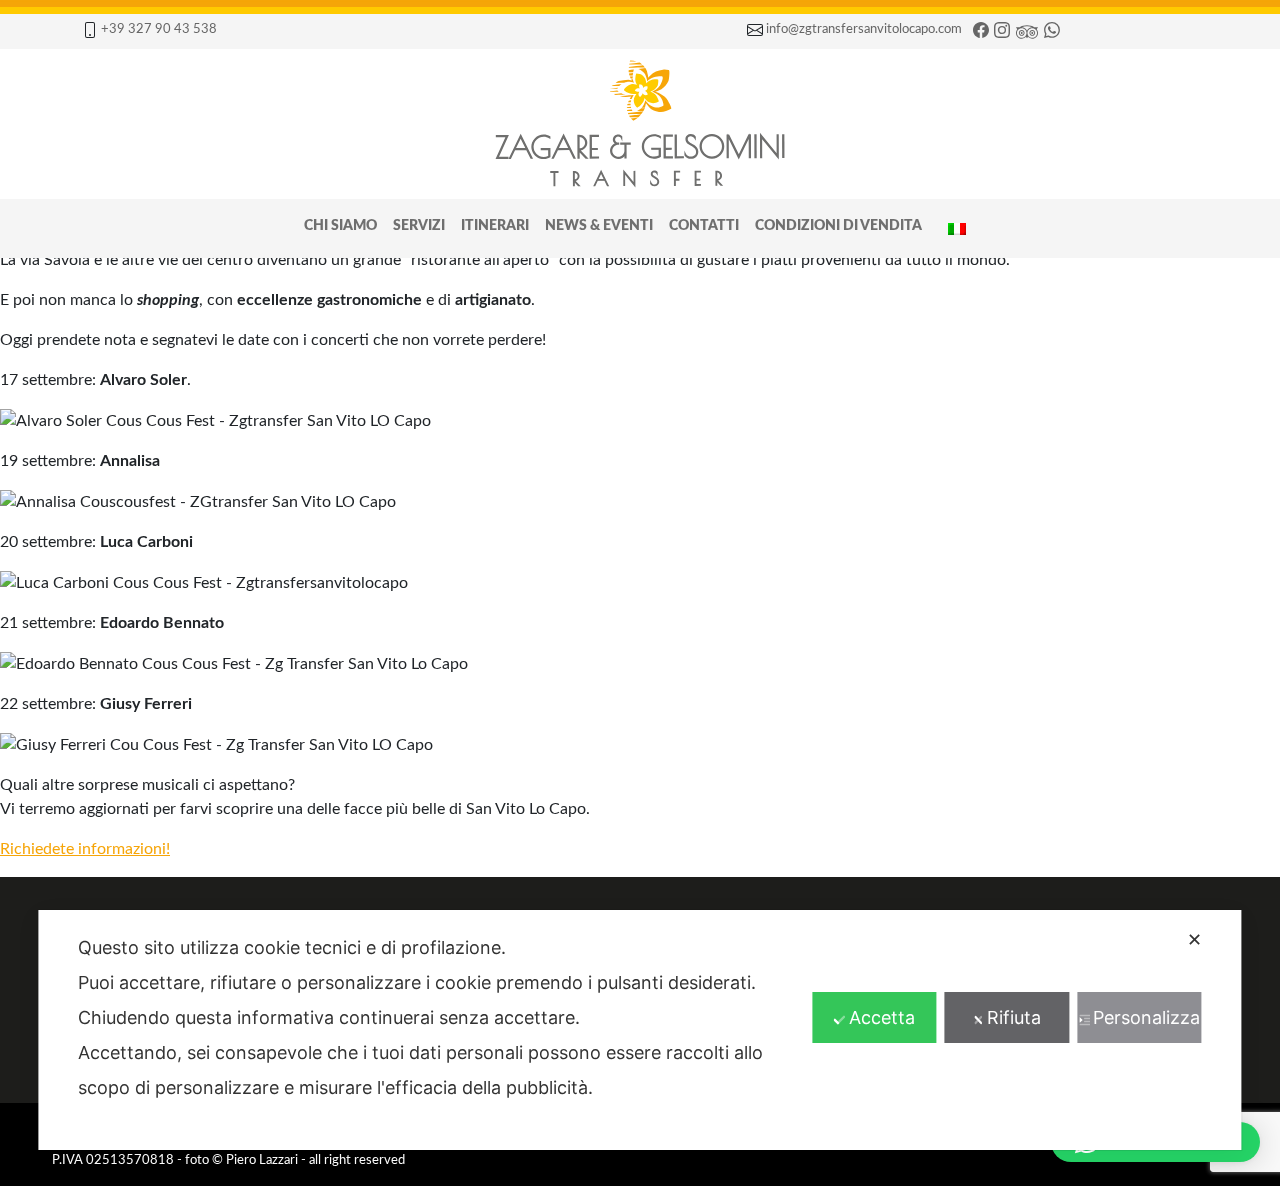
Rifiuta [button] (1014, 1017)
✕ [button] (1194, 939)
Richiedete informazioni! (85, 849)
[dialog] (639, 1030)
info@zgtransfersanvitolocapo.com (864, 29)
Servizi (419, 225)
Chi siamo (340, 225)
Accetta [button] (882, 1017)
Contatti (704, 225)
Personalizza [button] (1146, 1017)
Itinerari (495, 225)
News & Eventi (599, 225)
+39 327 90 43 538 (159, 29)
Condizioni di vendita (838, 225)
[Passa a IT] (957, 228)
